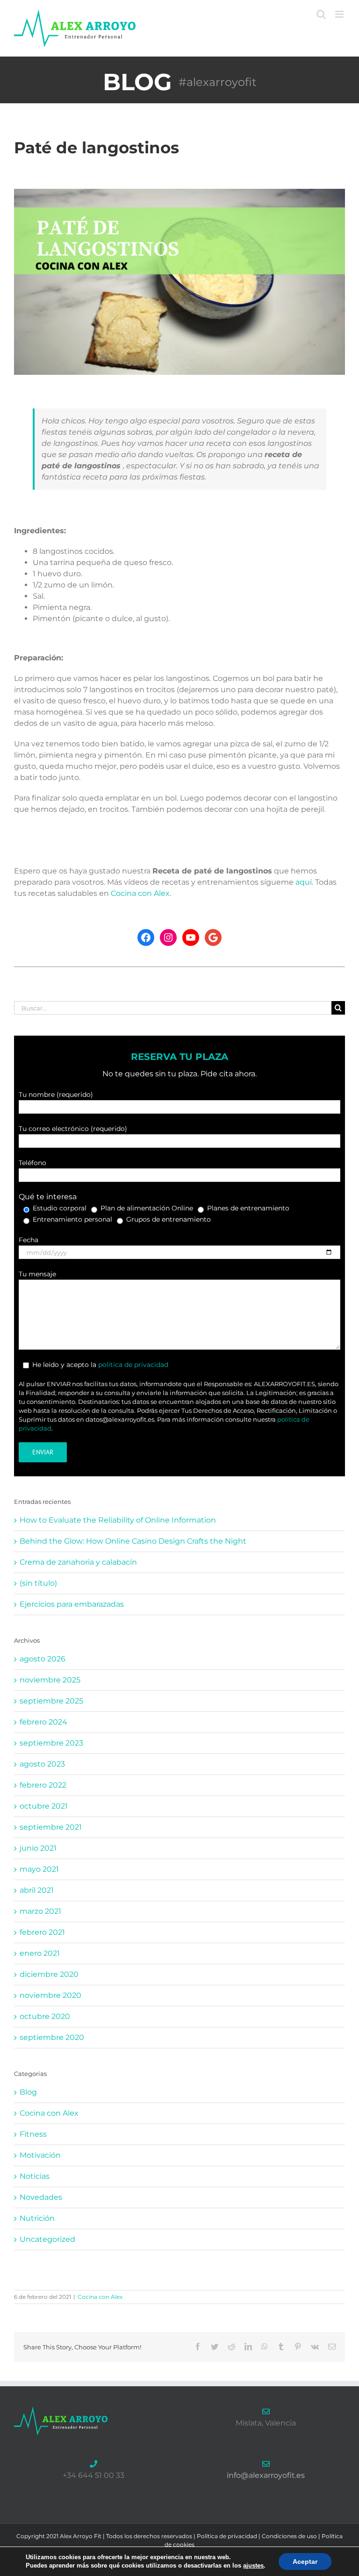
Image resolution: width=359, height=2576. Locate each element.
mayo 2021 (39, 1869)
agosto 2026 (43, 1659)
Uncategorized (47, 2239)
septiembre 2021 (51, 1827)
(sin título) (38, 1583)
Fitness (33, 2134)
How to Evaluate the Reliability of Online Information (118, 1520)
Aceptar (305, 2562)
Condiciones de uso (289, 2536)
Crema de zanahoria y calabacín (78, 1562)
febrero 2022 (43, 1785)
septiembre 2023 (51, 1743)
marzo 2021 (40, 1911)
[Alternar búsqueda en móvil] (321, 14)
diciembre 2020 (49, 1974)
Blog (28, 2092)
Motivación (40, 2155)
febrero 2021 (42, 1932)
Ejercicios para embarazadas (72, 1604)
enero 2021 (40, 1953)
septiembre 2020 (52, 2037)
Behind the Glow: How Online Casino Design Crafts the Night (133, 1541)
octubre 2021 (44, 1806)
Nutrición (37, 2218)
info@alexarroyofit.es (266, 2475)
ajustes (253, 2565)
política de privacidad (133, 1365)
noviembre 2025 (50, 1680)
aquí (303, 882)
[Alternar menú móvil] (340, 14)
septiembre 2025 (51, 1701)
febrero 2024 (43, 1722)
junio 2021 (38, 1848)
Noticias (35, 2176)
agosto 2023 (42, 1764)
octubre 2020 (45, 2016)
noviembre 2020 (50, 1995)
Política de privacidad (227, 2536)
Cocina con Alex (140, 893)
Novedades (41, 2197)
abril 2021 (37, 1890)
